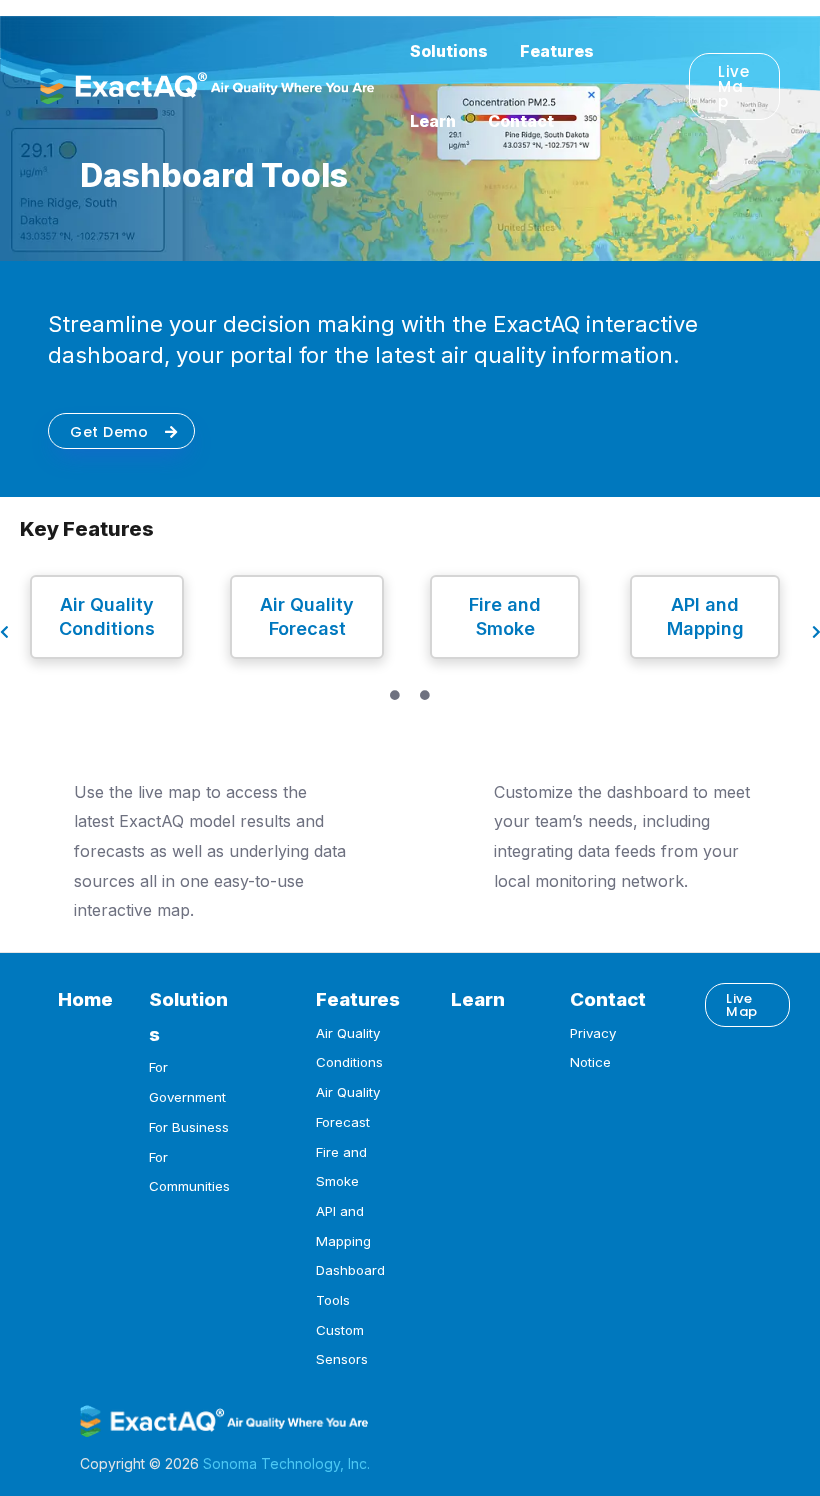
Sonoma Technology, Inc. (286, 1463)
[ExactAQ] (207, 84)
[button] (734, 86)
